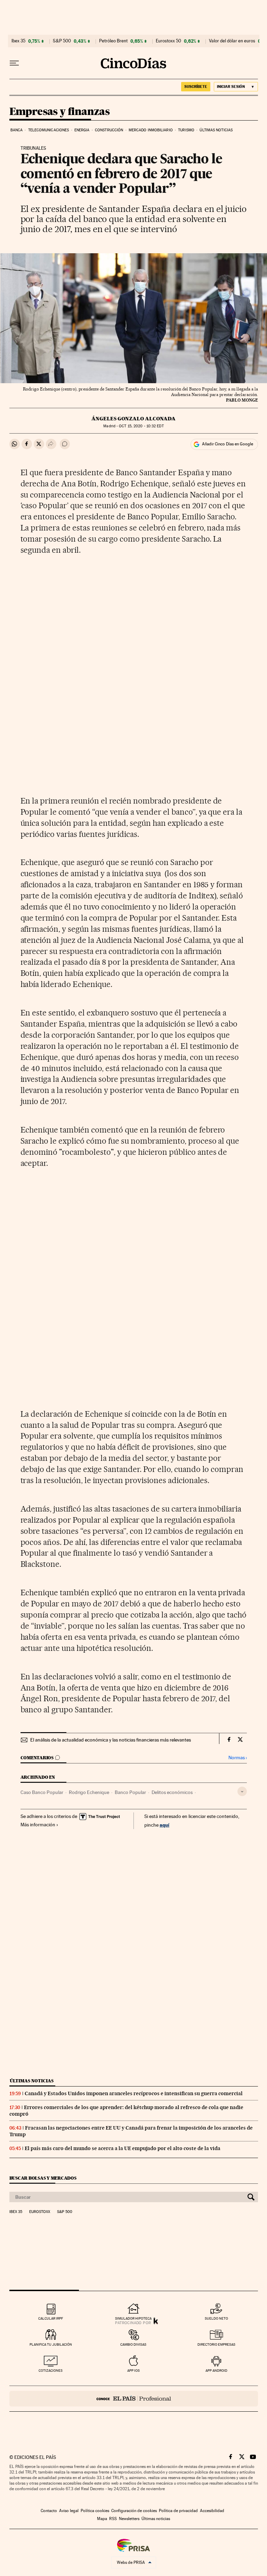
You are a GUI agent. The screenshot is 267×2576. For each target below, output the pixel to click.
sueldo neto (216, 2318)
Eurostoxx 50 (168, 41)
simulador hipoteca (133, 2318)
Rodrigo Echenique (89, 1792)
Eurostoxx (40, 2212)
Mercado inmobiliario (151, 130)
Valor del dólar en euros (232, 41)
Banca (17, 130)
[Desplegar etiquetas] (242, 1791)
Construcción (109, 130)
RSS (113, 2519)
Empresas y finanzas (60, 112)
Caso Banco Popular (42, 1792)
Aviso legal (69, 2511)
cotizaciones (51, 2371)
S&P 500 (62, 41)
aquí (164, 1825)
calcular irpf (51, 2318)
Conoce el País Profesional (134, 2399)
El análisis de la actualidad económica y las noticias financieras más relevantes (111, 1740)
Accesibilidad (212, 2511)
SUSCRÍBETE (196, 87)
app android (216, 2371)
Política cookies (95, 2511)
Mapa (102, 2519)
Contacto (49, 2511)
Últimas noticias (216, 130)
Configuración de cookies (134, 2511)
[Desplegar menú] (14, 63)
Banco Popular (130, 1792)
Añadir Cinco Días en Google (228, 444)
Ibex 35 (18, 41)
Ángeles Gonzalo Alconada (133, 419)
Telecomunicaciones (49, 130)
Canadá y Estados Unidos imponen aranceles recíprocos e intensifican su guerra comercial (134, 2093)
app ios (133, 2371)
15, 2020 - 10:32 (141, 426)
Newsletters (129, 2519)
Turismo (186, 130)
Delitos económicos (172, 1792)
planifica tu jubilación (51, 2344)
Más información (38, 1825)
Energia (82, 130)
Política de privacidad (178, 2511)
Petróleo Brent (113, 41)
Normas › (238, 1758)
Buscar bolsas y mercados (43, 2178)
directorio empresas (216, 2344)
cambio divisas (133, 2344)
